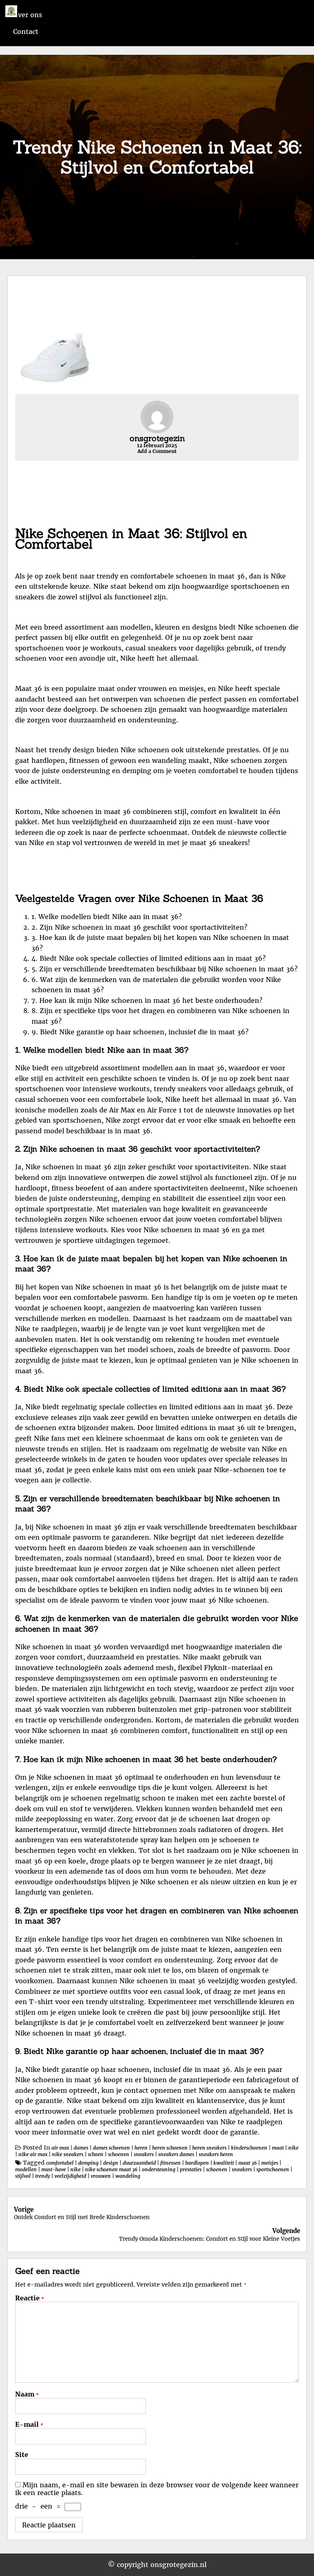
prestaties (191, 2169)
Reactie (30, 2298)
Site (22, 2455)
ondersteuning (159, 2169)
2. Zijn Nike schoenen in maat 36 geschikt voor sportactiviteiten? (139, 927)
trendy (43, 2176)
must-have (54, 2169)
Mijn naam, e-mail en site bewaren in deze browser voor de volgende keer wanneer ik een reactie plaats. (157, 2489)
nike (293, 2148)
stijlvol (23, 2176)
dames (81, 2148)
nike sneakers (68, 2154)
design (111, 2163)
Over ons (28, 15)
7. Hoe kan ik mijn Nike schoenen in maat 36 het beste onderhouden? (147, 1000)
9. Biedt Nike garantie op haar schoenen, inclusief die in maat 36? (140, 1032)
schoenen (119, 2154)
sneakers (144, 2154)
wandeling (128, 2176)
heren (141, 2148)
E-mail (29, 2424)
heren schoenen (170, 2148)
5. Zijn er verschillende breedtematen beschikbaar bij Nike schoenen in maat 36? (165, 969)
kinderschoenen (249, 2148)
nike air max (33, 2154)
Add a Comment (157, 451)
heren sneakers (209, 2148)
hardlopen (197, 2163)
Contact (26, 31)
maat (278, 2148)
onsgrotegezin (157, 438)
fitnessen (170, 2163)
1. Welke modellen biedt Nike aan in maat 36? (107, 917)
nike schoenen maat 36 (111, 2169)
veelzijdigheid (70, 2176)
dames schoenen (111, 2148)
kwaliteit (224, 2163)
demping (88, 2163)
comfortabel (60, 2163)
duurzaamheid (139, 2163)
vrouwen (101, 2176)
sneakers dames (176, 2154)
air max (60, 2148)
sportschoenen (273, 2169)
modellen (26, 2169)
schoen (96, 2154)
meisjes (270, 2163)
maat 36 (248, 2163)
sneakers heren (216, 2154)
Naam (27, 2394)
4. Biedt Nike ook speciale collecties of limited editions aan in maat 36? (149, 958)
